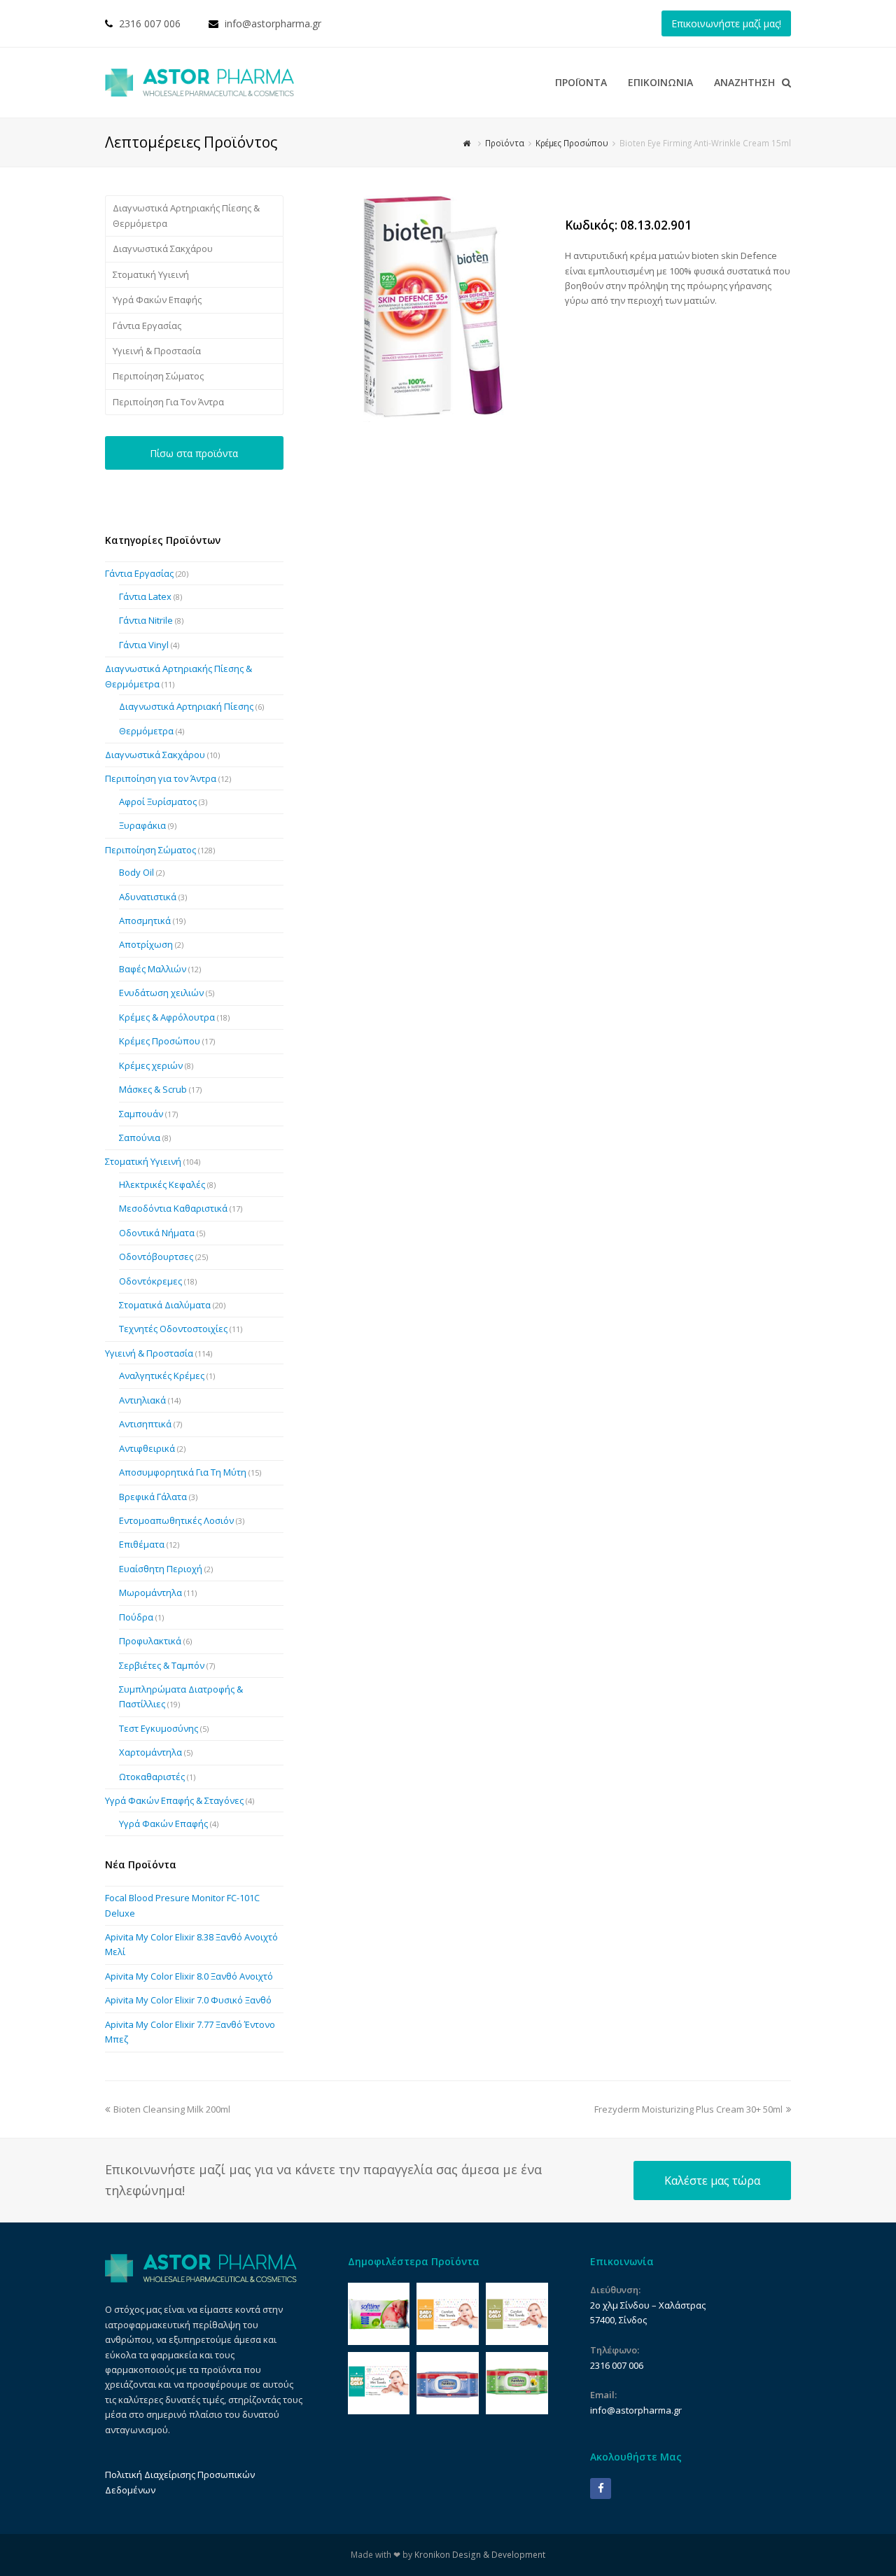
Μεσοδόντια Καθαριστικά (173, 1208)
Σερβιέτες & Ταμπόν (162, 1665)
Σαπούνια (140, 1137)
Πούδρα (136, 1617)
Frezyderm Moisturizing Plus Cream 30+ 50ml (688, 2109)
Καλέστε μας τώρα (712, 2180)
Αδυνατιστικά (148, 897)
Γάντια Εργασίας (147, 325)
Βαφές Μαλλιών (153, 969)
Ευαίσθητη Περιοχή (161, 1569)
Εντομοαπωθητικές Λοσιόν (176, 1520)
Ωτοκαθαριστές (152, 1777)
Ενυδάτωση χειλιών (161, 993)
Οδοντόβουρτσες (156, 1256)
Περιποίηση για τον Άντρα (161, 778)
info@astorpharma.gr (273, 23)
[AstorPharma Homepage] (201, 2279)
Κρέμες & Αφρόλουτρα (167, 1017)
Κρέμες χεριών (151, 1065)
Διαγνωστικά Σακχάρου (163, 248)
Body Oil (136, 872)
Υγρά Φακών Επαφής (157, 300)
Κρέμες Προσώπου (160, 1041)
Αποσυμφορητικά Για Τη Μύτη (183, 1472)
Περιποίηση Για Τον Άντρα (168, 402)
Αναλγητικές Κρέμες (162, 1375)
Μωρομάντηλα (150, 1592)
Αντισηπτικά (145, 1424)
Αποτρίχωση (146, 944)
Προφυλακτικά (150, 1641)
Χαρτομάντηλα (150, 1752)
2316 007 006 (150, 23)
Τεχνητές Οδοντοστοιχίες (173, 1329)
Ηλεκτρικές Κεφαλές (162, 1184)
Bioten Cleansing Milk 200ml (171, 2109)
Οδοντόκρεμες (150, 1281)
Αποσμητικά (145, 920)
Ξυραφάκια (142, 825)
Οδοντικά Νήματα (157, 1233)
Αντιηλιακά (142, 1400)
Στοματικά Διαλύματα (165, 1305)
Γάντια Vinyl (144, 645)
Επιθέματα (142, 1544)
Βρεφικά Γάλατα (153, 1497)
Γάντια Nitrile (146, 620)
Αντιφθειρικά (147, 1448)
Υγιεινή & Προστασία (157, 351)
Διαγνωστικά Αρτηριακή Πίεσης (186, 706)
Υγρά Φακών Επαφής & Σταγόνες (174, 1800)
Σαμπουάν (141, 1114)
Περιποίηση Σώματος (158, 376)
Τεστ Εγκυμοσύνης (159, 1728)
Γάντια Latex (145, 596)
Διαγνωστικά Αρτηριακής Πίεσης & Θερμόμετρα (186, 215)
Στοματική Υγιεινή (151, 274)
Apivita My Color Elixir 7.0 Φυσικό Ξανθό (188, 2000)
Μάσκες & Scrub (153, 1089)
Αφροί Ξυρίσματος (158, 801)
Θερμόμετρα (146, 731)
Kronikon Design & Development (480, 2555)
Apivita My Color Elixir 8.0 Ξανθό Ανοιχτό (189, 1976)
